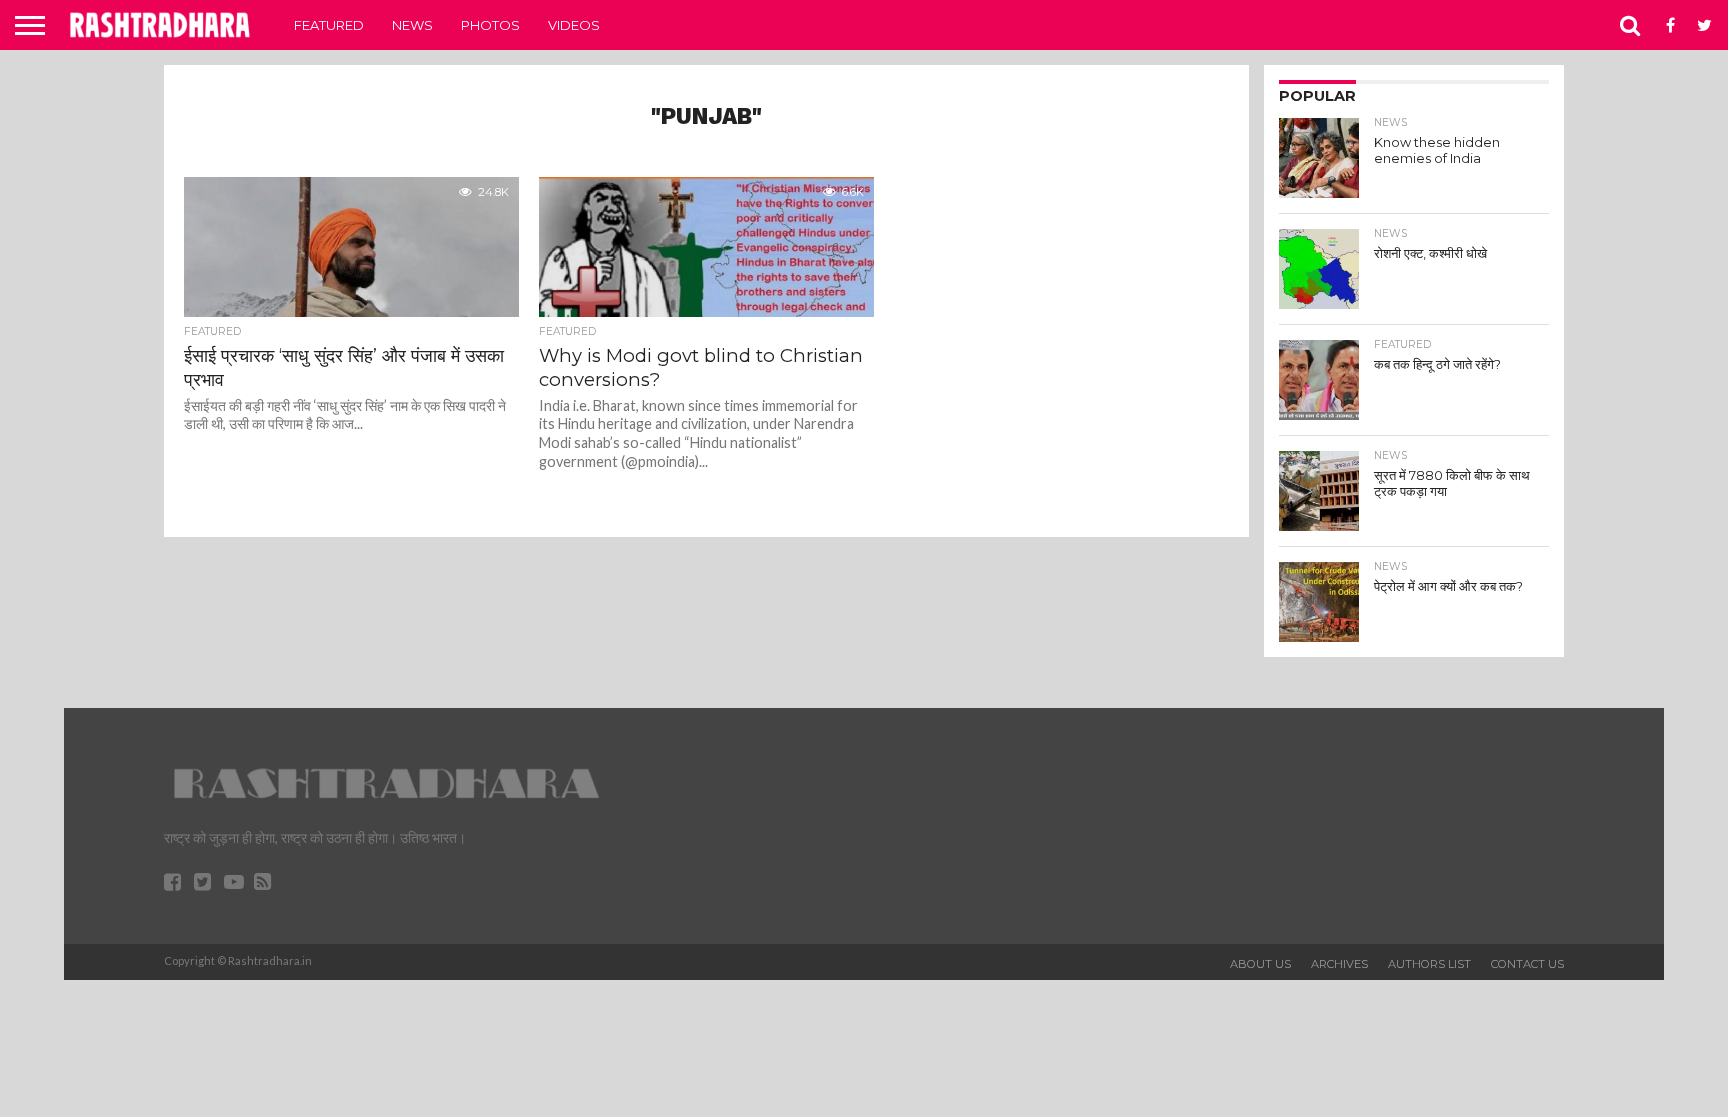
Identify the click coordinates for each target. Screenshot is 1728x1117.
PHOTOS (490, 25)
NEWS (412, 25)
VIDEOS (574, 25)
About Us (1260, 964)
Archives (1339, 964)
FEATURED (329, 25)
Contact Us (1527, 964)
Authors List (1429, 964)
